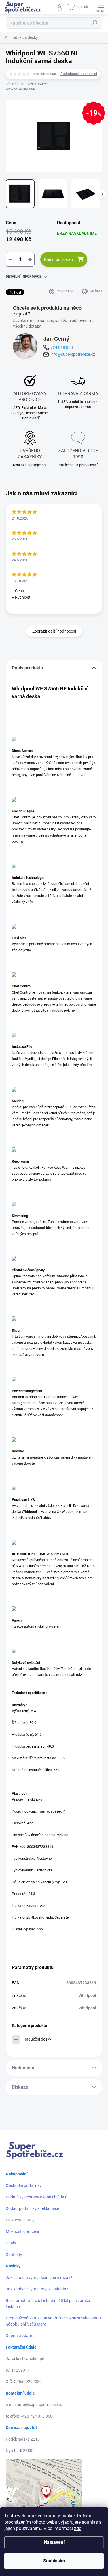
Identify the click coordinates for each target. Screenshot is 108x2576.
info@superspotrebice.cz (73, 354)
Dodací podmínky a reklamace (32, 2208)
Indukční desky (38, 2039)
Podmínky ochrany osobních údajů (37, 2197)
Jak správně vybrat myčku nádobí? (37, 2289)
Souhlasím (54, 2561)
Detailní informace (24, 277)
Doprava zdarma (21, 2336)
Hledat (95, 23)
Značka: (20, 89)
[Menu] (101, 7)
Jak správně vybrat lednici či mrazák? (39, 2278)
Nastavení (54, 2542)
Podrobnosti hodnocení (79, 74)
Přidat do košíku (58, 259)
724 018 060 (62, 347)
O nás (11, 2243)
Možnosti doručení (22, 2231)
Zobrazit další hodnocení (54, 631)
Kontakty (14, 2255)
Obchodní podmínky (24, 2185)
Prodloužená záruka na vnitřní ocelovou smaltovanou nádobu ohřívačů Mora (53, 2321)
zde (78, 2528)
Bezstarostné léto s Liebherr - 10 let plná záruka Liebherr (48, 2304)
